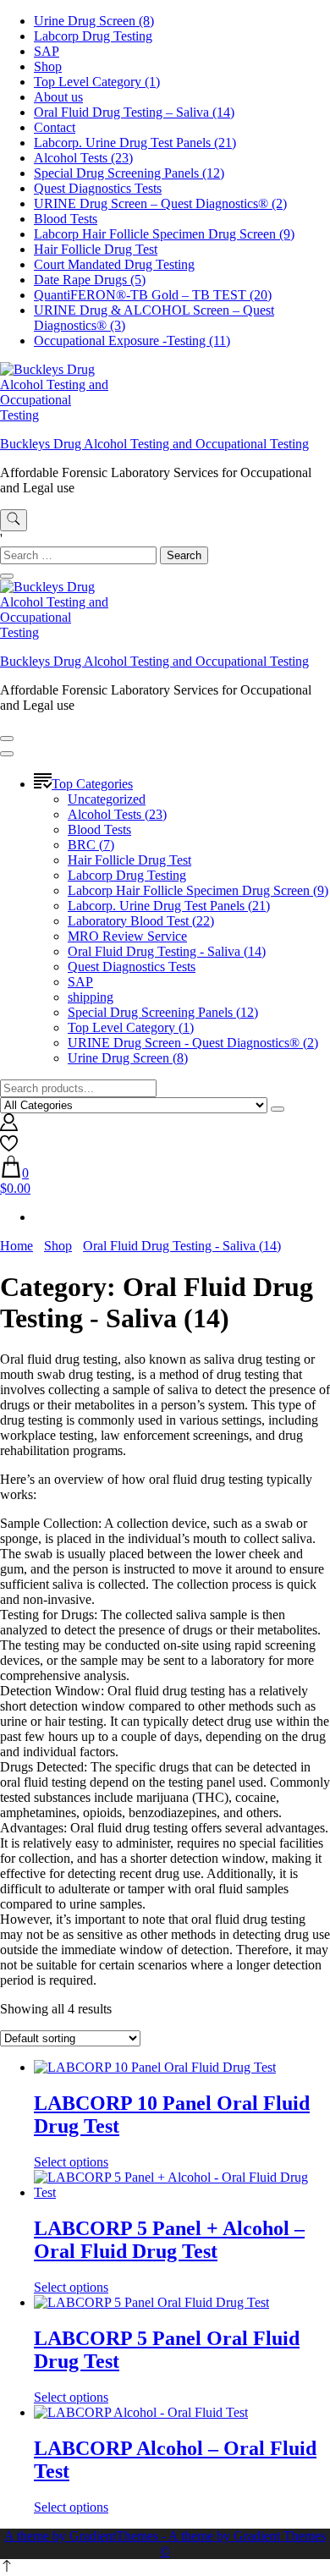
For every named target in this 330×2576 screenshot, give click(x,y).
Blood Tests (66, 219)
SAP (47, 51)
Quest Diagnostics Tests (98, 188)
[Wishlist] (9, 1148)
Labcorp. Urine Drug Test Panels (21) (135, 143)
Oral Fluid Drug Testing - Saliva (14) (167, 951)
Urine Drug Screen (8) (94, 21)
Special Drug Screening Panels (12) (129, 173)
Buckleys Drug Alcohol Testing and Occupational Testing (154, 444)
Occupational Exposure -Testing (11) (132, 341)
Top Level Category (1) (97, 82)
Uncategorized (107, 799)
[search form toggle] (14, 520)
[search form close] (7, 576)
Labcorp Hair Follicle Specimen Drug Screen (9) (164, 234)
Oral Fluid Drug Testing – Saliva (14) (134, 112)
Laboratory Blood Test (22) (141, 921)
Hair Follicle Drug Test (96, 249)
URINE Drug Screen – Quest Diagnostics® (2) (160, 203)
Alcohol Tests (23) (83, 158)
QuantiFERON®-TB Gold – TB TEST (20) (153, 295)
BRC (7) (91, 845)
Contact (55, 127)
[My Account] (9, 1126)
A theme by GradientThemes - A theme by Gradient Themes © (165, 2543)
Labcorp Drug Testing (93, 36)
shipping (91, 997)
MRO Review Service (127, 936)
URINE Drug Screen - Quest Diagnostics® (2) (193, 1043)
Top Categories (92, 784)
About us (58, 97)
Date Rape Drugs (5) (90, 280)
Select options (71, 2162)
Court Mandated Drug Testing (114, 264)
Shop (48, 66)
